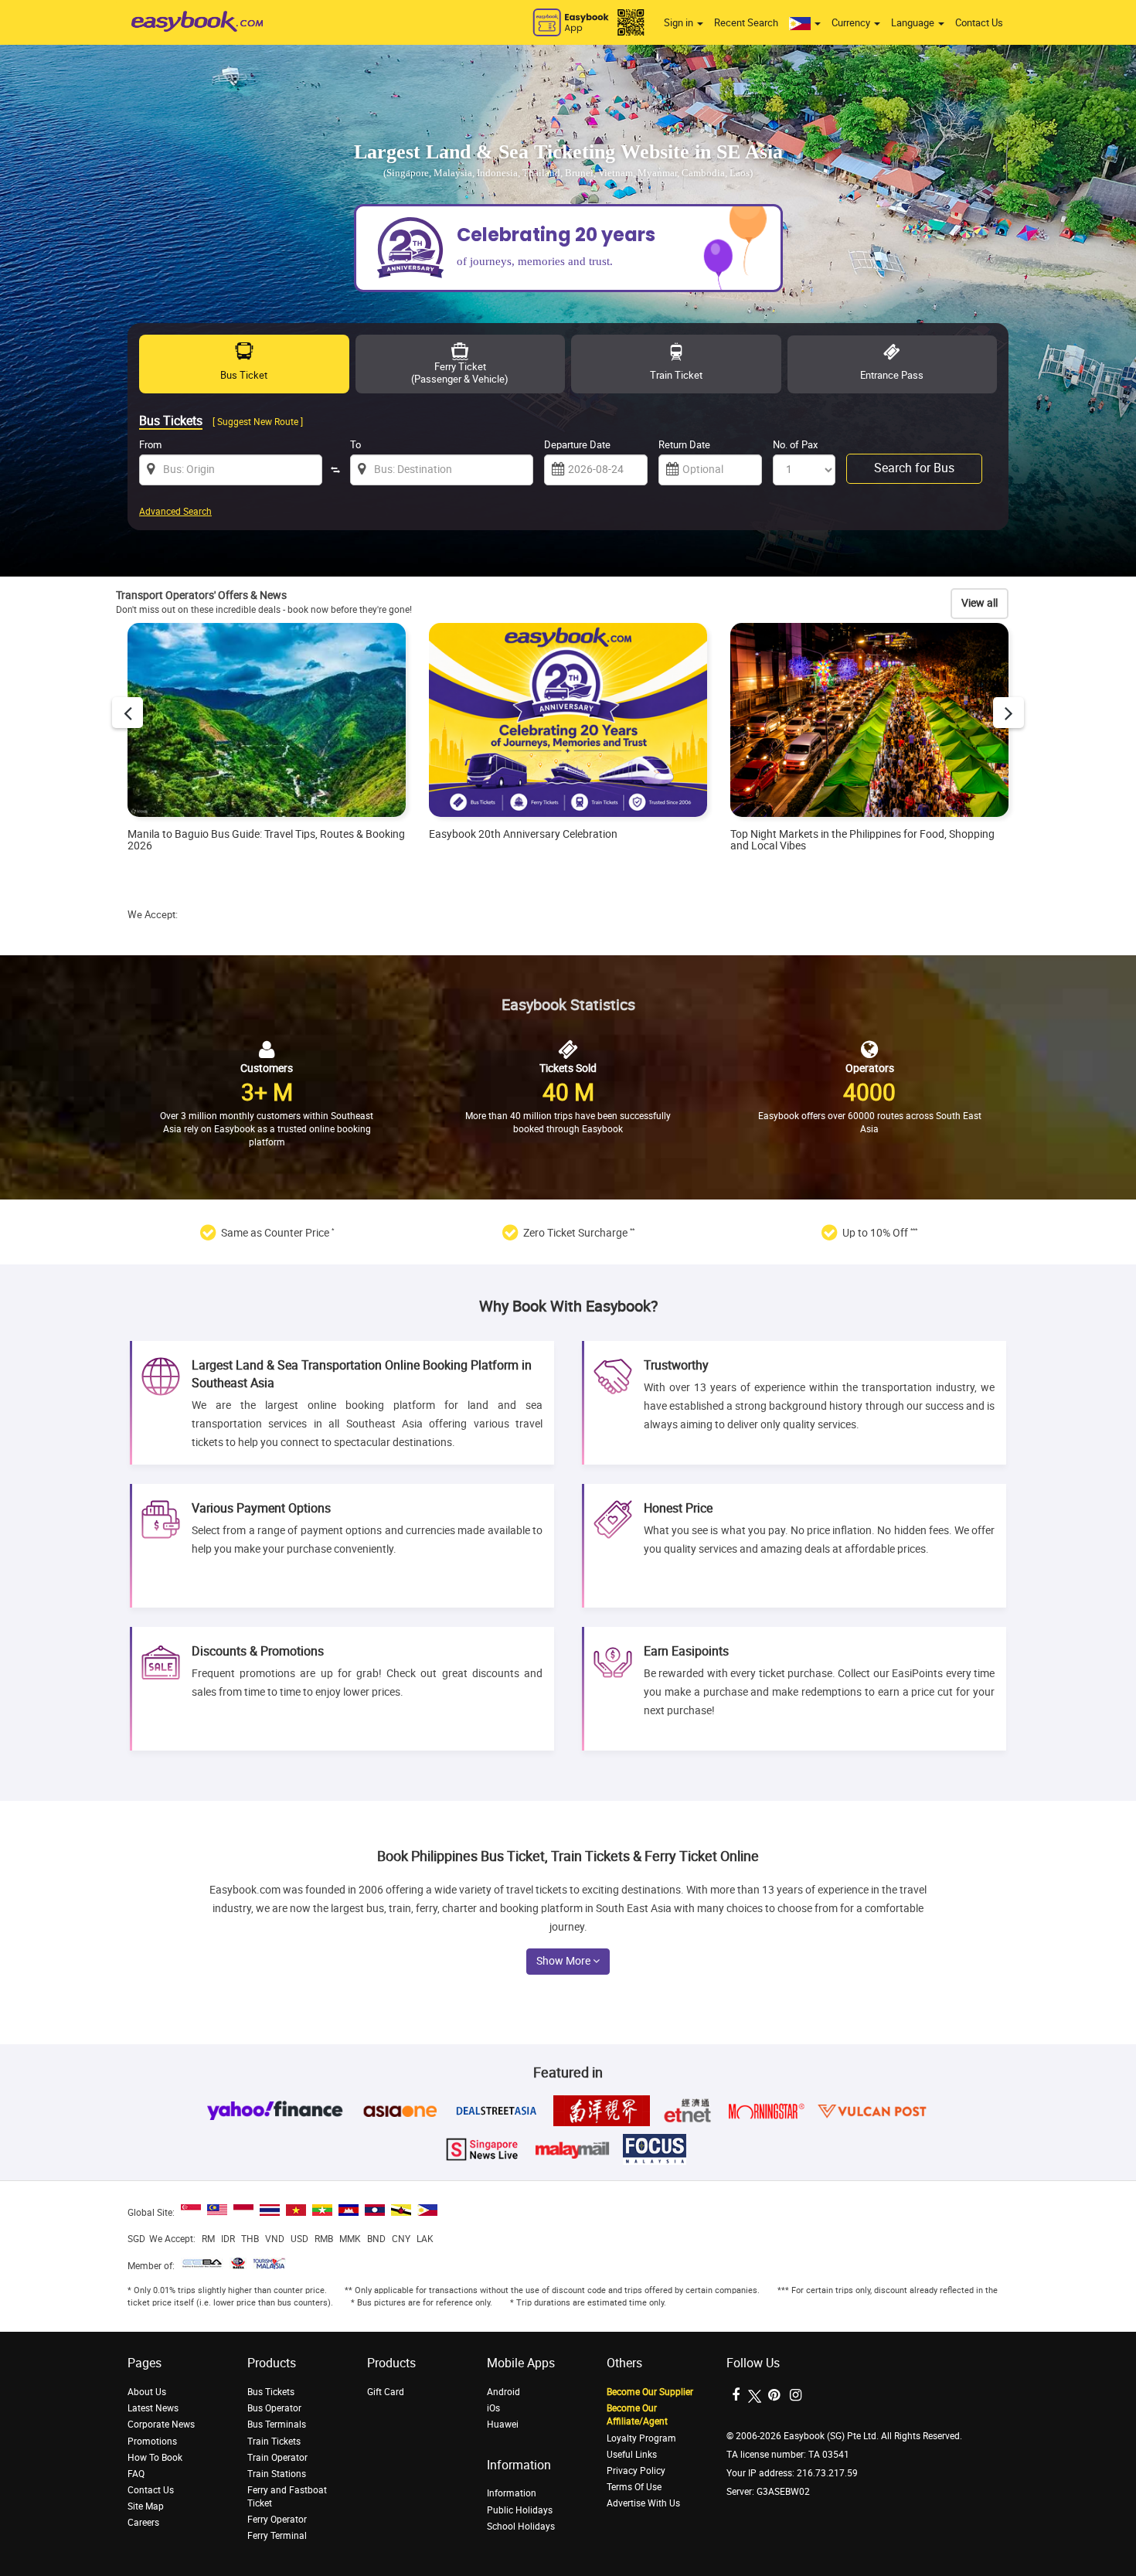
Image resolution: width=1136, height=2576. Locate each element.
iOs (493, 2408)
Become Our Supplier (650, 2392)
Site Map (146, 2506)
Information (512, 2493)
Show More (565, 1961)
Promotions (152, 2442)
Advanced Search (175, 512)
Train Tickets (274, 2442)
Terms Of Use (634, 2487)
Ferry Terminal (277, 2536)
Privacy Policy (636, 2471)
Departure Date (577, 445)
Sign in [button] (680, 23)
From (150, 445)
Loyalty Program (641, 2438)
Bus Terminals (277, 2425)
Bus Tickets (271, 2392)
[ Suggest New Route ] (258, 422)
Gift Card (386, 2392)
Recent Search (746, 23)
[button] (805, 23)
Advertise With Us (643, 2503)
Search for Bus (914, 468)
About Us (147, 2392)
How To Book (155, 2458)
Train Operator (277, 2458)
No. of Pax (795, 445)
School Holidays (521, 2527)
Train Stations (277, 2474)
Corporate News (161, 2425)
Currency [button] (852, 23)
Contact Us (979, 23)
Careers (143, 2523)
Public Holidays (520, 2510)
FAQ (136, 2474)
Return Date (684, 445)
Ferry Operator (277, 2520)
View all (980, 603)
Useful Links (632, 2455)
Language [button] (914, 23)
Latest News (153, 2408)
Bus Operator (274, 2408)
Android (503, 2392)
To (355, 445)
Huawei (503, 2425)
